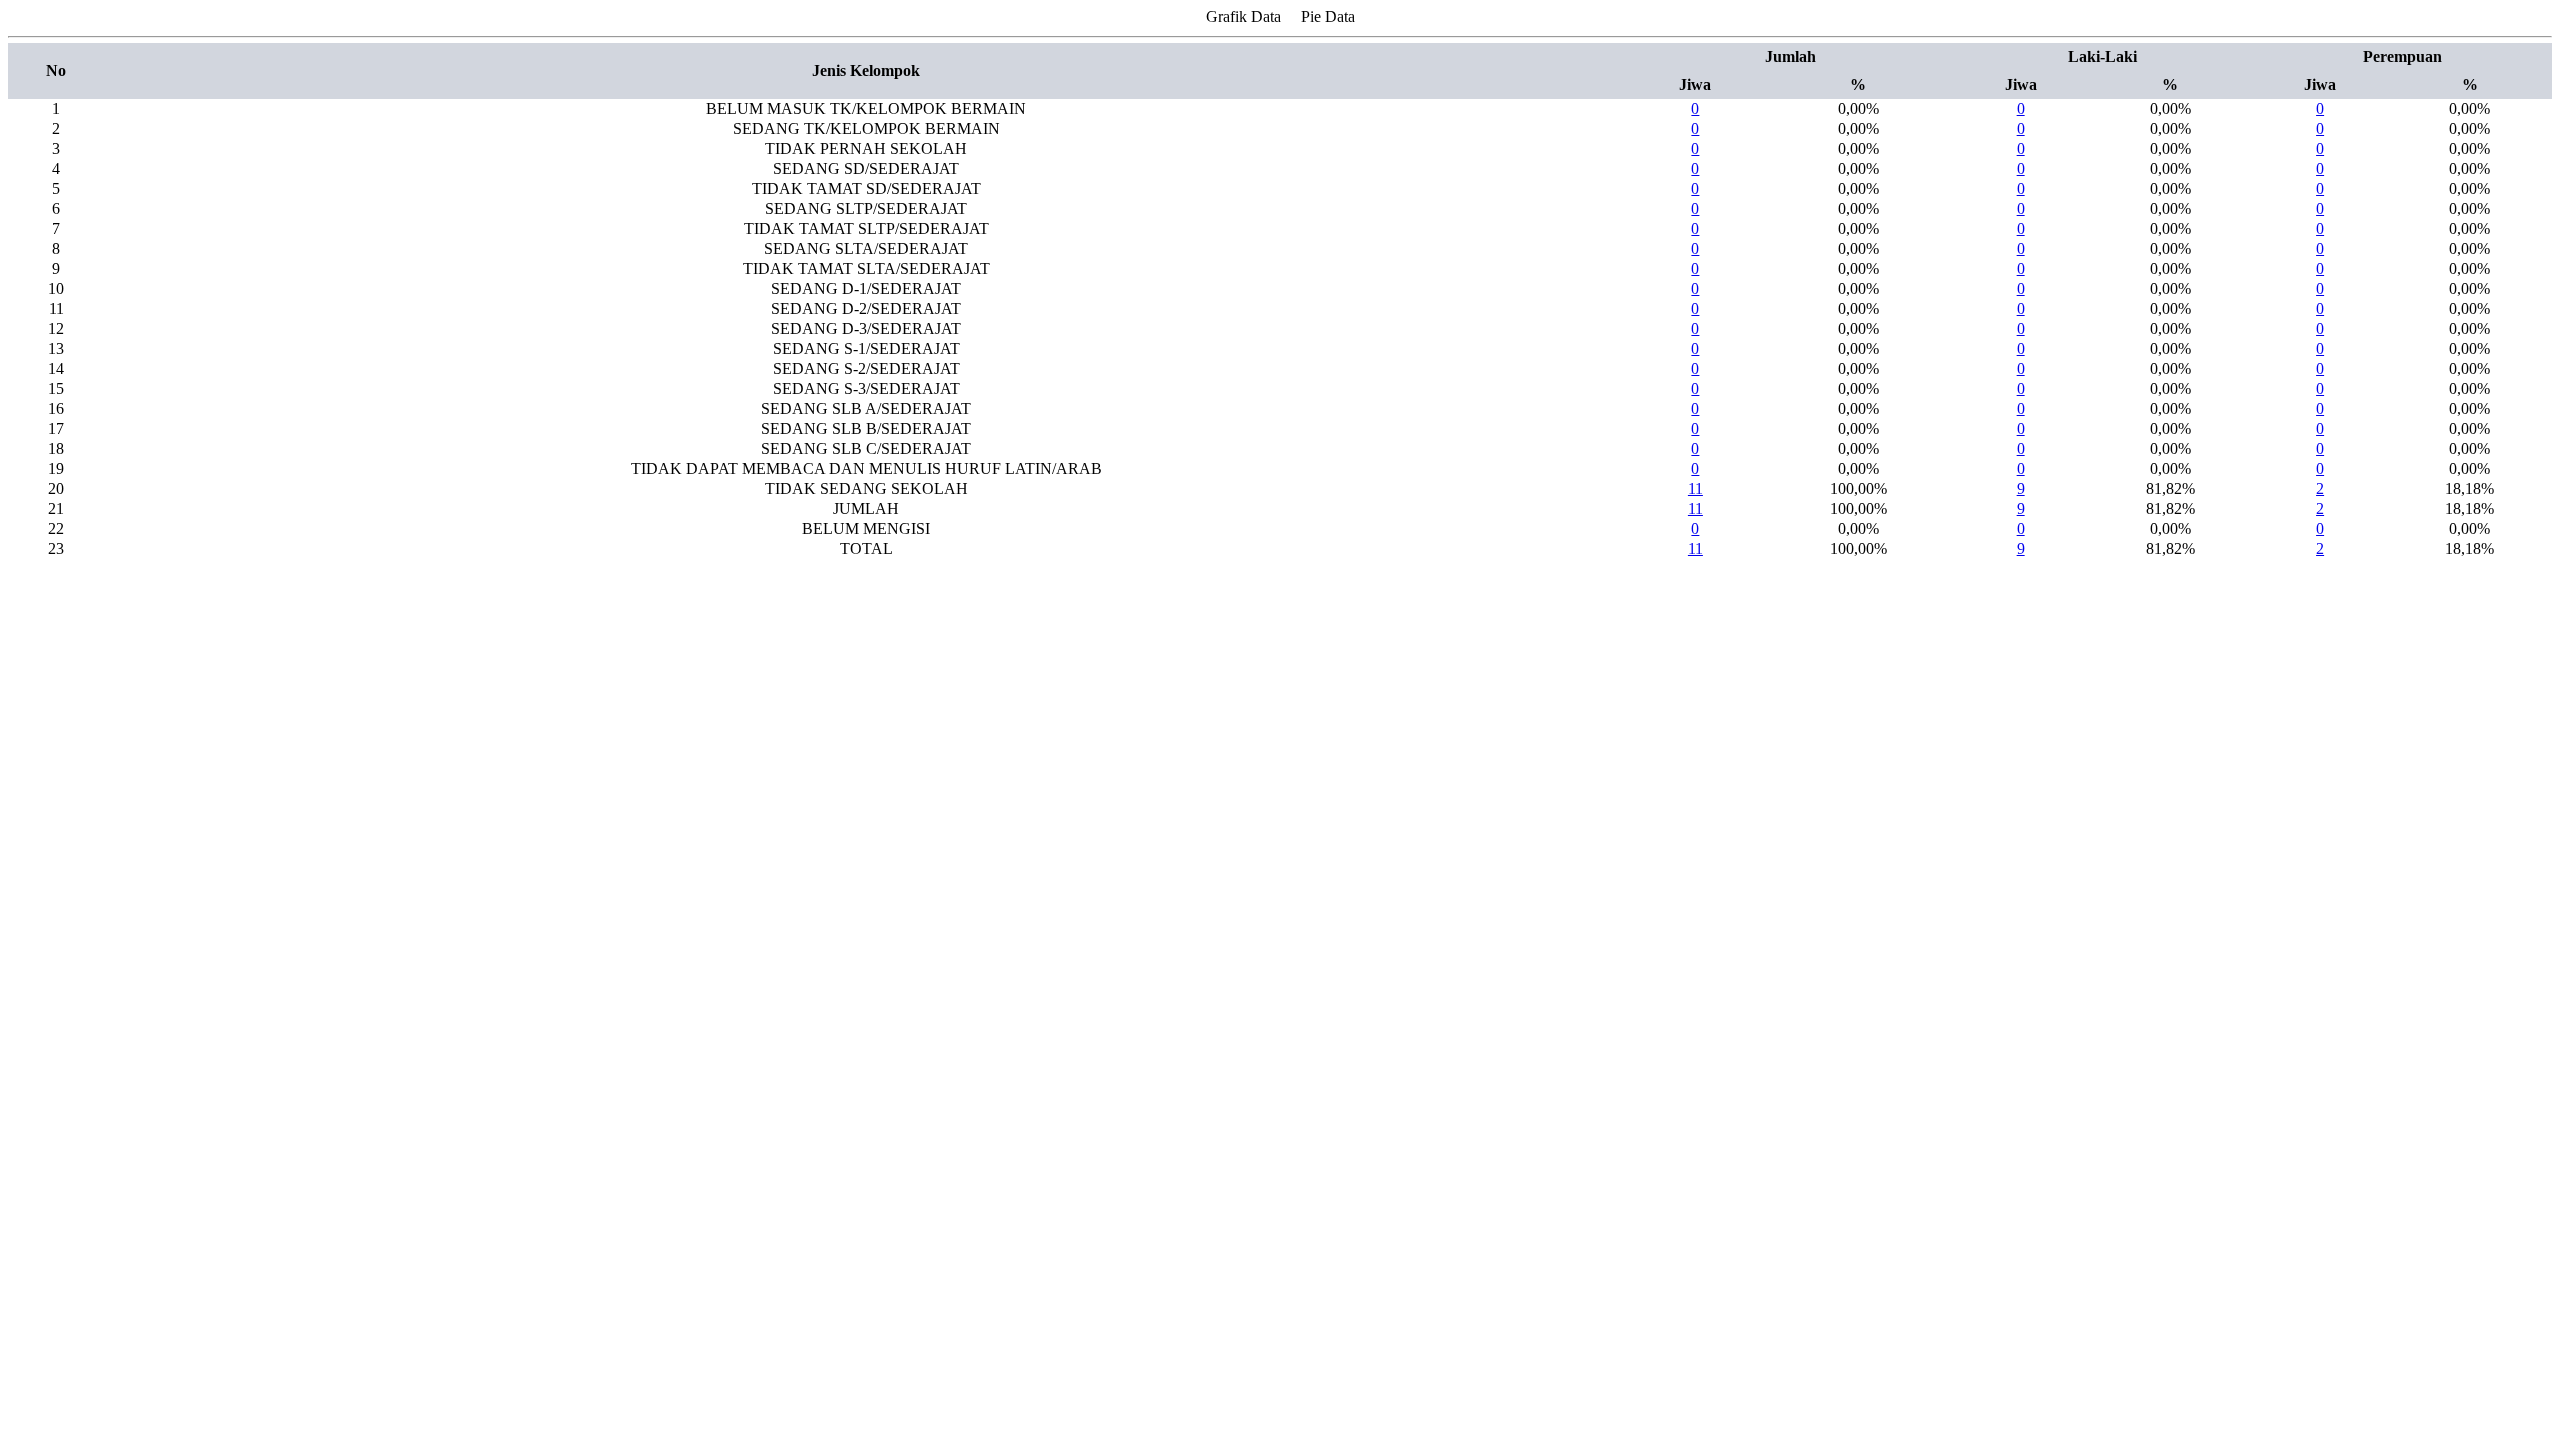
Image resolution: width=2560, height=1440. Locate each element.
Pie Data (1328, 16)
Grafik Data (1243, 16)
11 (1695, 488)
